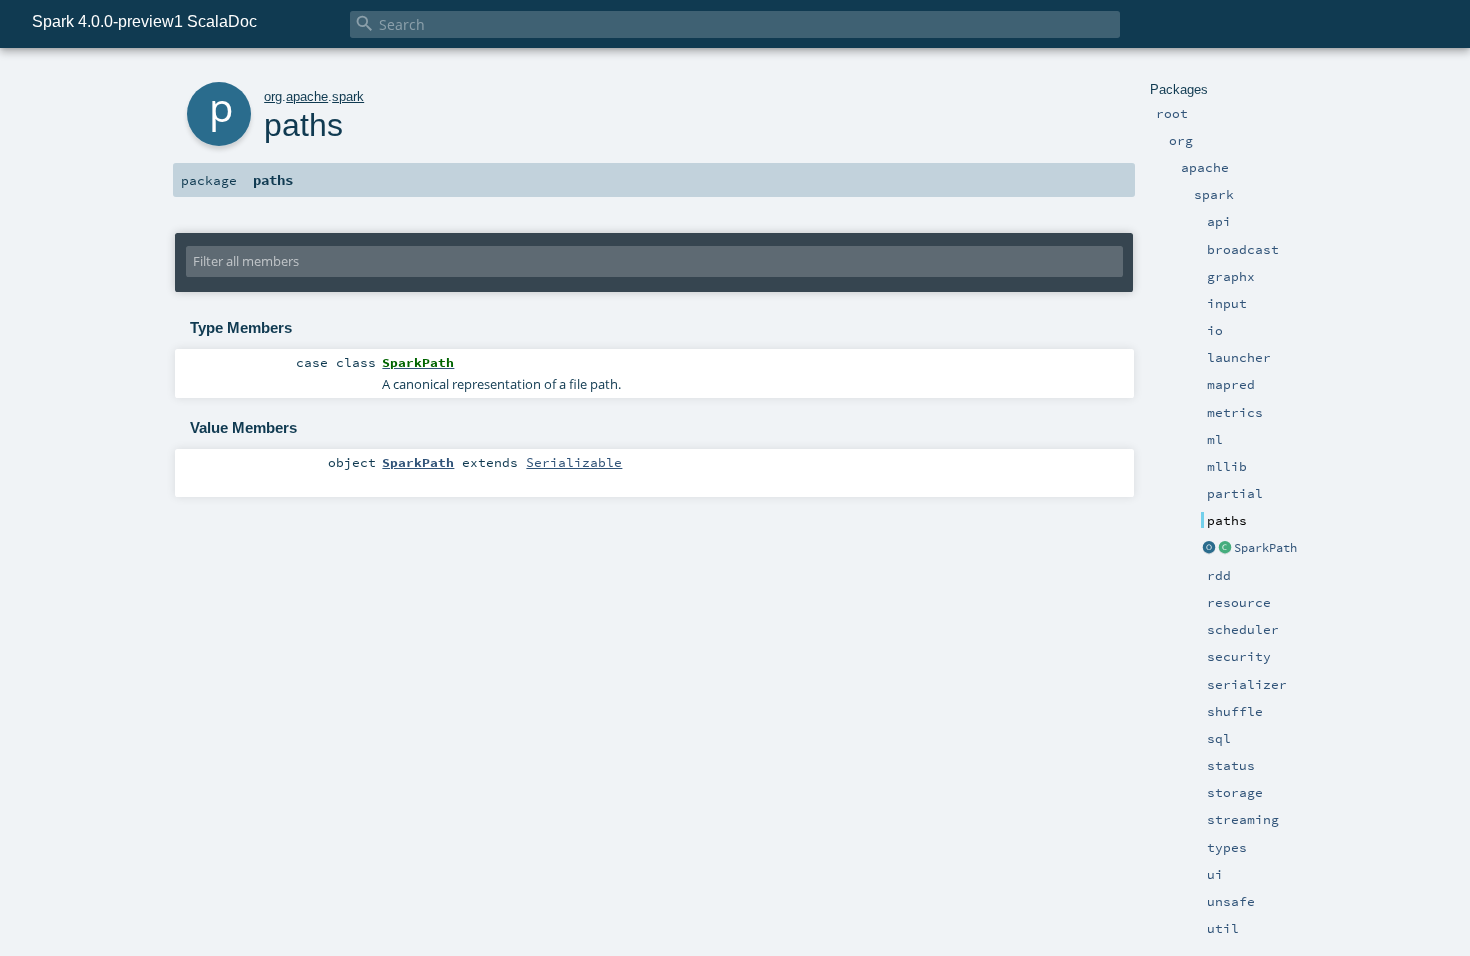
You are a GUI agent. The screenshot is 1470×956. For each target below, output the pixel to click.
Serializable (574, 462)
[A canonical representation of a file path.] (1225, 549)
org (273, 96)
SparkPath (1265, 548)
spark (348, 96)
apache (307, 96)
